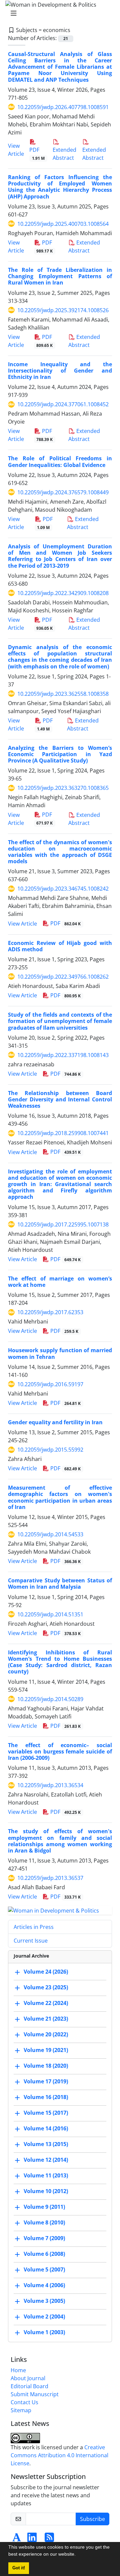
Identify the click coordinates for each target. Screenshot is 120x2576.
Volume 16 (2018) (46, 2097)
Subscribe (92, 2519)
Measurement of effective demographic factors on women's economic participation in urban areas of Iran (60, 1497)
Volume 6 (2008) (44, 2254)
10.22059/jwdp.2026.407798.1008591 (63, 107)
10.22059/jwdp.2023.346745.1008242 (63, 889)
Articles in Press (34, 1927)
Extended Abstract (64, 154)
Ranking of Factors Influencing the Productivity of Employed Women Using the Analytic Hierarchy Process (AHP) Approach (60, 187)
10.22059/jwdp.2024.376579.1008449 (63, 492)
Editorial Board (29, 2386)
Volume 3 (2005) (44, 2301)
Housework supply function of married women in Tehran (60, 1353)
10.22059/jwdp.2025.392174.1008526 (63, 310)
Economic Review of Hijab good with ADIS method (60, 946)
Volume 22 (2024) (46, 2003)
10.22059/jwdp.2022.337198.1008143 (63, 1055)
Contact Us (24, 2402)
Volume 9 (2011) (44, 2207)
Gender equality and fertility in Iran (55, 1422)
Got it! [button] (19, 2568)
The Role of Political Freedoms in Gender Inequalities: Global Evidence (60, 461)
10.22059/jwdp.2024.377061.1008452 (63, 404)
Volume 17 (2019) (46, 2081)
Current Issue (31, 1941)
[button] (78, 2555)
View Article (22, 924)
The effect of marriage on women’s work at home (60, 1282)
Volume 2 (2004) (44, 2316)
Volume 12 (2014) (46, 2160)
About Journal (28, 2378)
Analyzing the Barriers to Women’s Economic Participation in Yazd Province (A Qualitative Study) (60, 754)
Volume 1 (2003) (44, 2332)
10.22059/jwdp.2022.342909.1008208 (63, 593)
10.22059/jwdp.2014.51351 (50, 1614)
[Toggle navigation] (58, 13)
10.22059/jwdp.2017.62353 (50, 1312)
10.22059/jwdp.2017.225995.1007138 (63, 1224)
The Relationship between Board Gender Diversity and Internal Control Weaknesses (60, 1099)
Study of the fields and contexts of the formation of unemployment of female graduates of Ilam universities (60, 1021)
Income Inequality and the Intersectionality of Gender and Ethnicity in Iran (60, 371)
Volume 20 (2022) (46, 2034)
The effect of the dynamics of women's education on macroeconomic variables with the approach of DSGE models (60, 852)
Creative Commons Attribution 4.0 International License (59, 2455)
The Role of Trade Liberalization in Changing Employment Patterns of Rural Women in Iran (60, 276)
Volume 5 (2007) (44, 2269)
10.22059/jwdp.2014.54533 (50, 1534)
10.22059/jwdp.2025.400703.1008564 (63, 224)
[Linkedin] (32, 2539)
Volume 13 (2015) (46, 2144)
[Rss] (49, 2539)
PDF (37, 154)
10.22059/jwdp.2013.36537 (50, 1878)
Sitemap (21, 2410)
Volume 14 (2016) (46, 2128)
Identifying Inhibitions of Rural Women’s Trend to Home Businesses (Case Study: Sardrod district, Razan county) (60, 1662)
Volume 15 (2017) (46, 2113)
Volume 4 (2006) (44, 2285)
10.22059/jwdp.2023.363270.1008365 (63, 788)
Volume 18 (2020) (46, 2066)
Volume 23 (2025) (46, 1987)
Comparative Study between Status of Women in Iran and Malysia (60, 1584)
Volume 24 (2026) (46, 1972)
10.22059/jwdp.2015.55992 (50, 1450)
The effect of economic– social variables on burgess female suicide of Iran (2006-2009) (60, 1751)
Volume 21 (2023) (46, 2019)
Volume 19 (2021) (46, 2050)
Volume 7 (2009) (44, 2238)
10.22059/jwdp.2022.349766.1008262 (63, 977)
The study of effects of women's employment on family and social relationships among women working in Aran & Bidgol (60, 1841)
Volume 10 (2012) (46, 2191)
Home (18, 2370)
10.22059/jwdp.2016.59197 (50, 1384)
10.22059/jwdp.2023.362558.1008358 (63, 694)
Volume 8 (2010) (44, 2222)
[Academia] (17, 2539)
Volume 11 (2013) (46, 2175)
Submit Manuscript (35, 2394)
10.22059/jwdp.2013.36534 (50, 1785)
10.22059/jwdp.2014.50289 (50, 1699)
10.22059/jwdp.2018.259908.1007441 (63, 1133)
